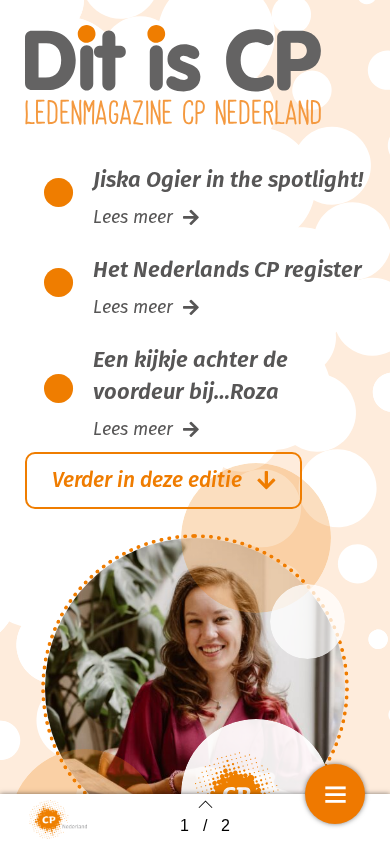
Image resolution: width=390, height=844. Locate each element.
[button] (146, 217)
